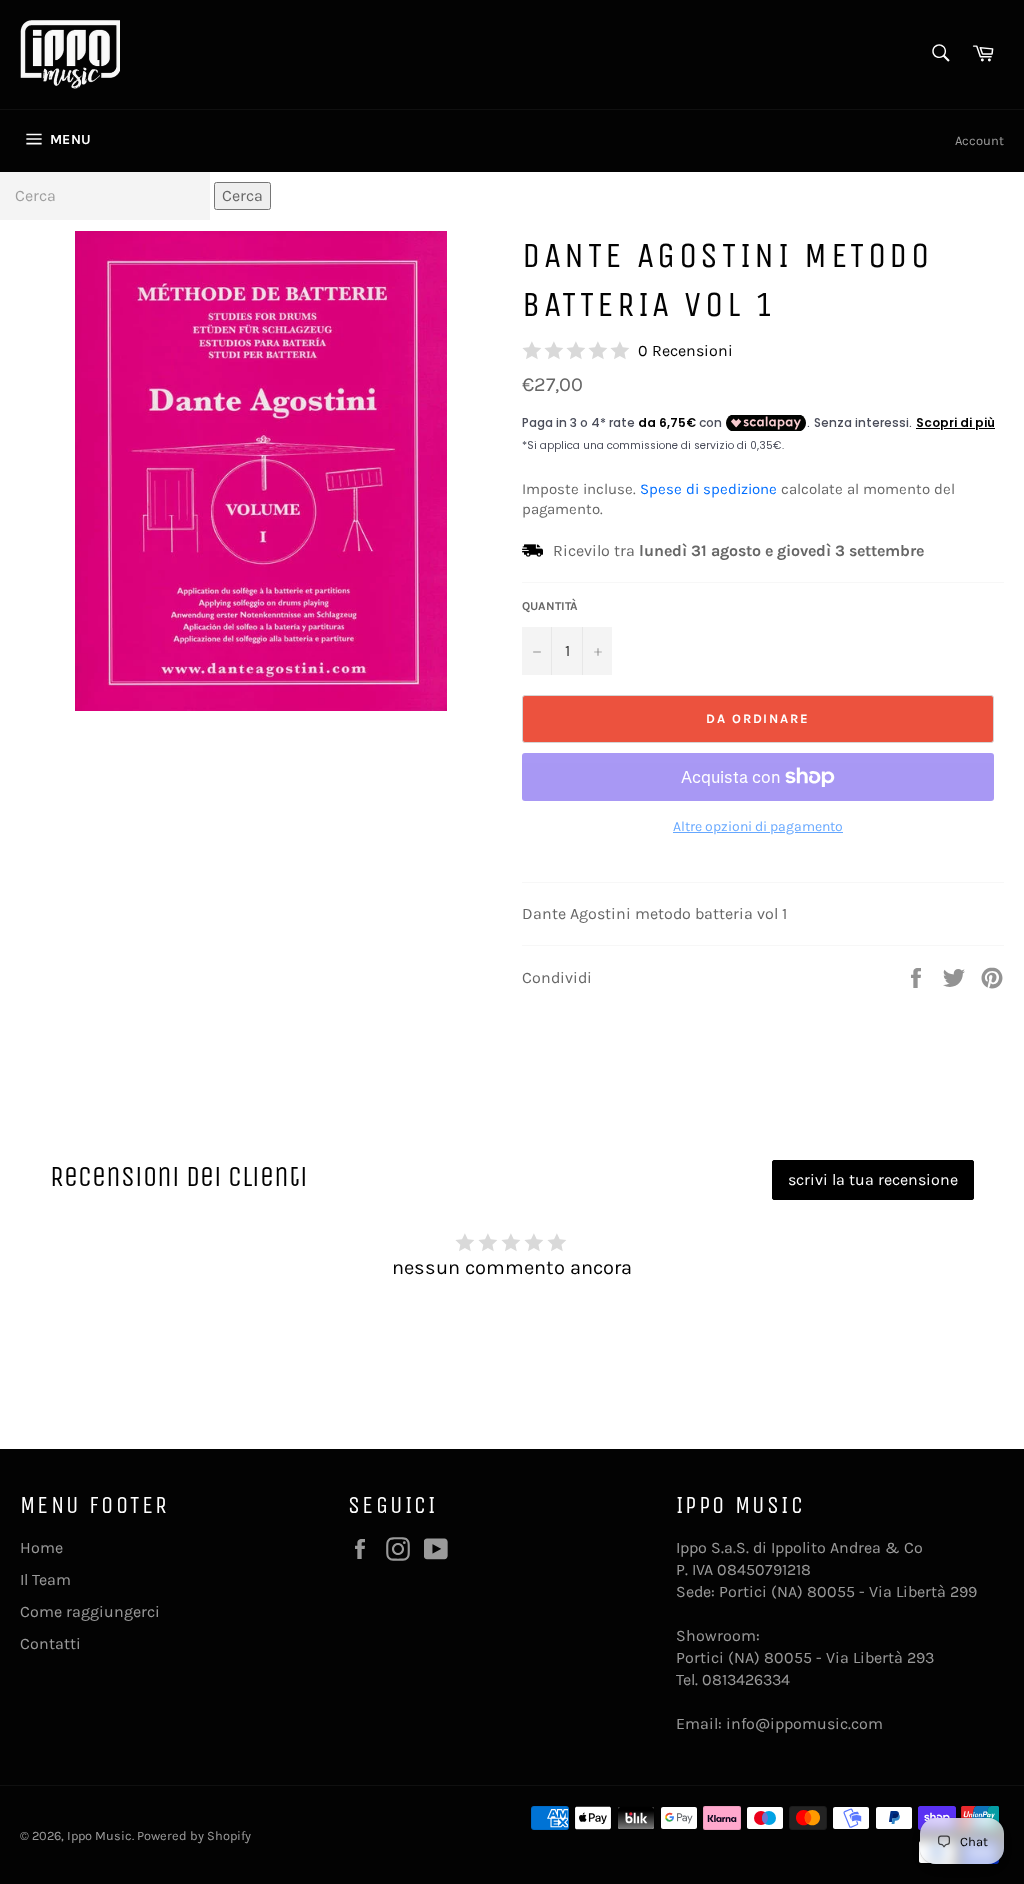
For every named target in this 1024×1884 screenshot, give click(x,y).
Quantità (550, 606)
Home (41, 1547)
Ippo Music (99, 1835)
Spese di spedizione (708, 489)
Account (979, 140)
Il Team (45, 1579)
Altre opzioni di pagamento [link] (758, 826)
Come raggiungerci (90, 1611)
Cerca (242, 195)
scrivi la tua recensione (873, 1179)
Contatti (50, 1643)
